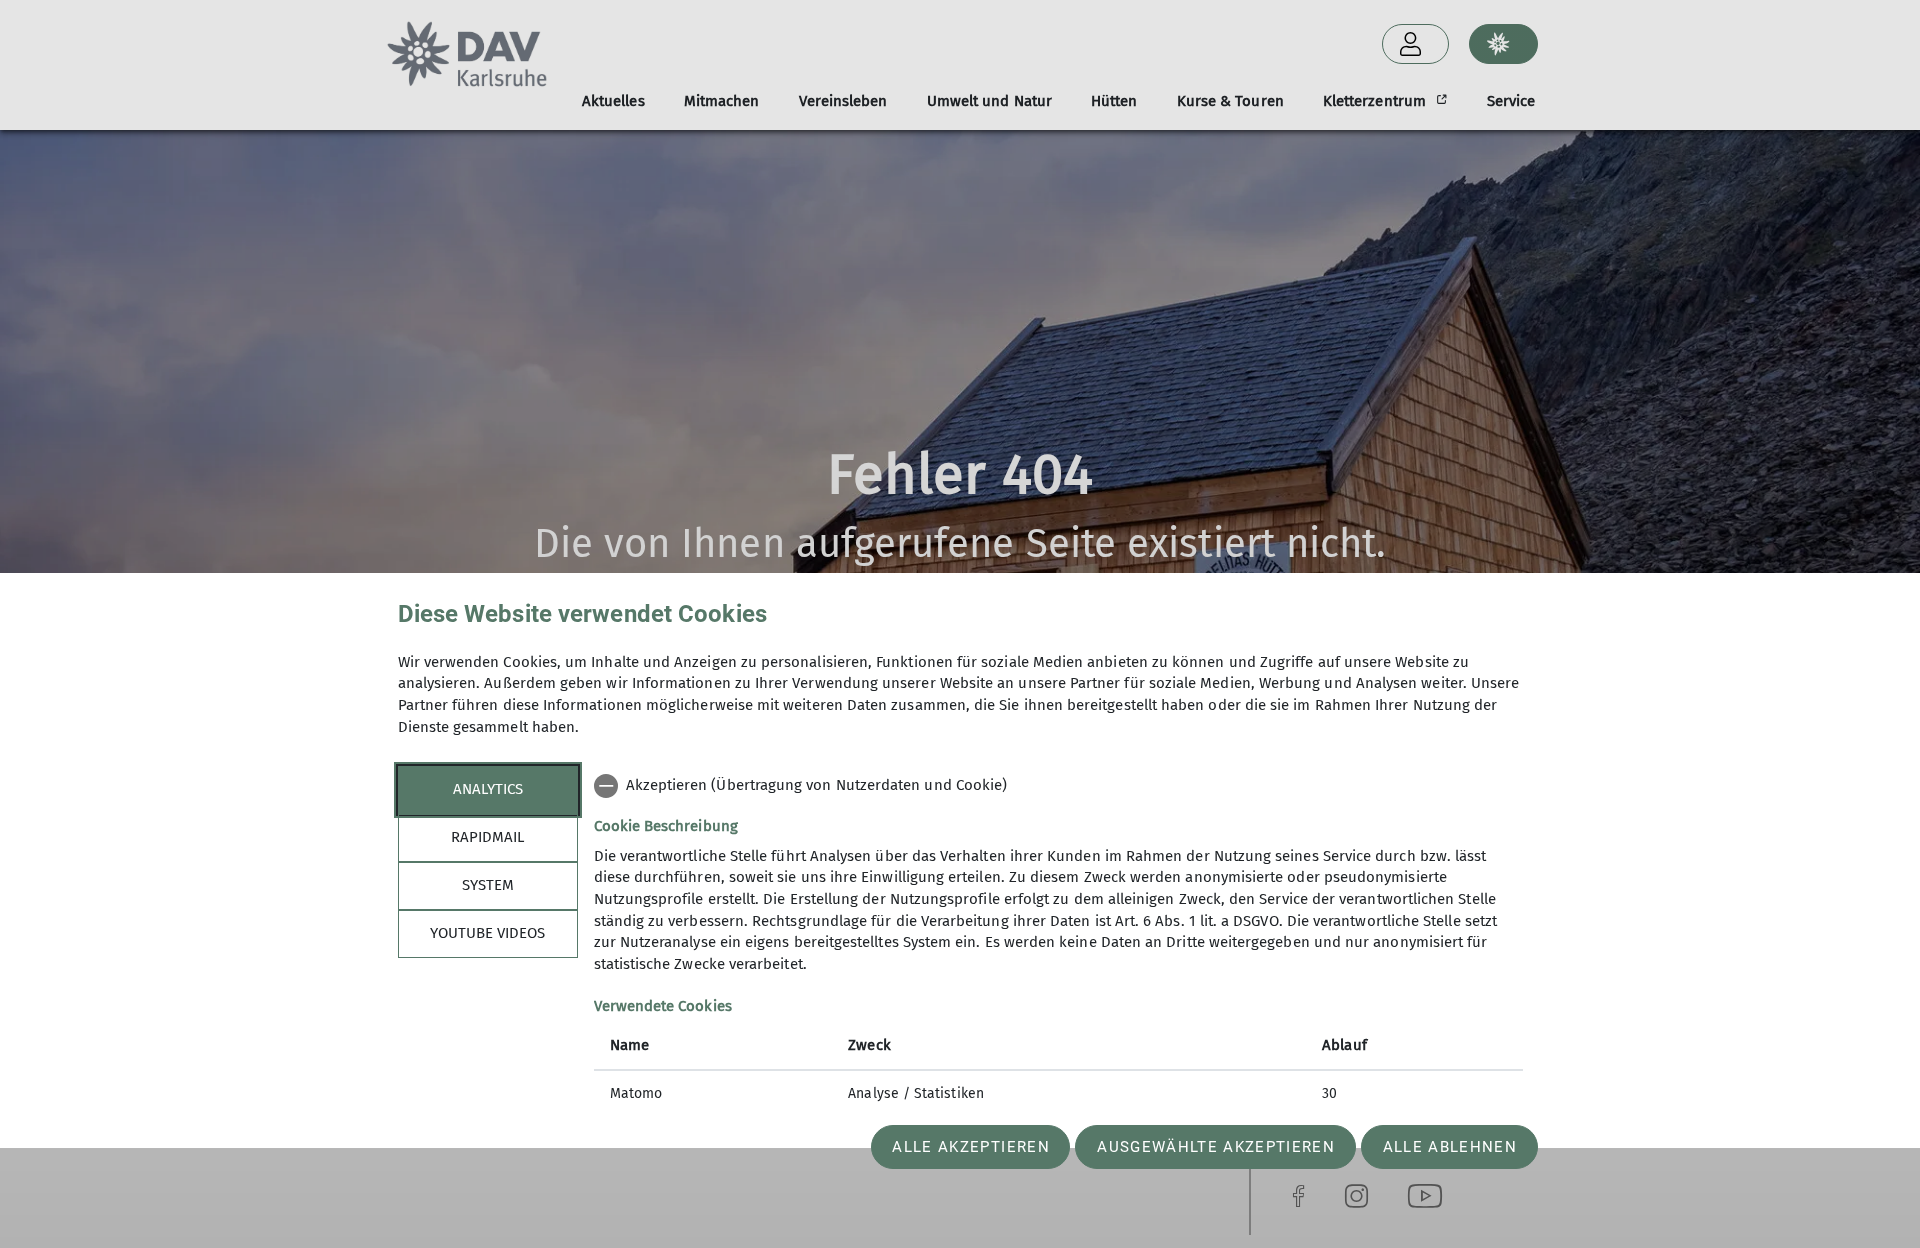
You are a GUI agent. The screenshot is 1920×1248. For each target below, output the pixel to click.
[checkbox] (1058, 786)
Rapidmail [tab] (487, 837)
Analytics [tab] (488, 789)
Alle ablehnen (1450, 1147)
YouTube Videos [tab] (487, 933)
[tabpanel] (1058, 942)
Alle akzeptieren (970, 1147)
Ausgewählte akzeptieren (1216, 1147)
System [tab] (488, 885)
